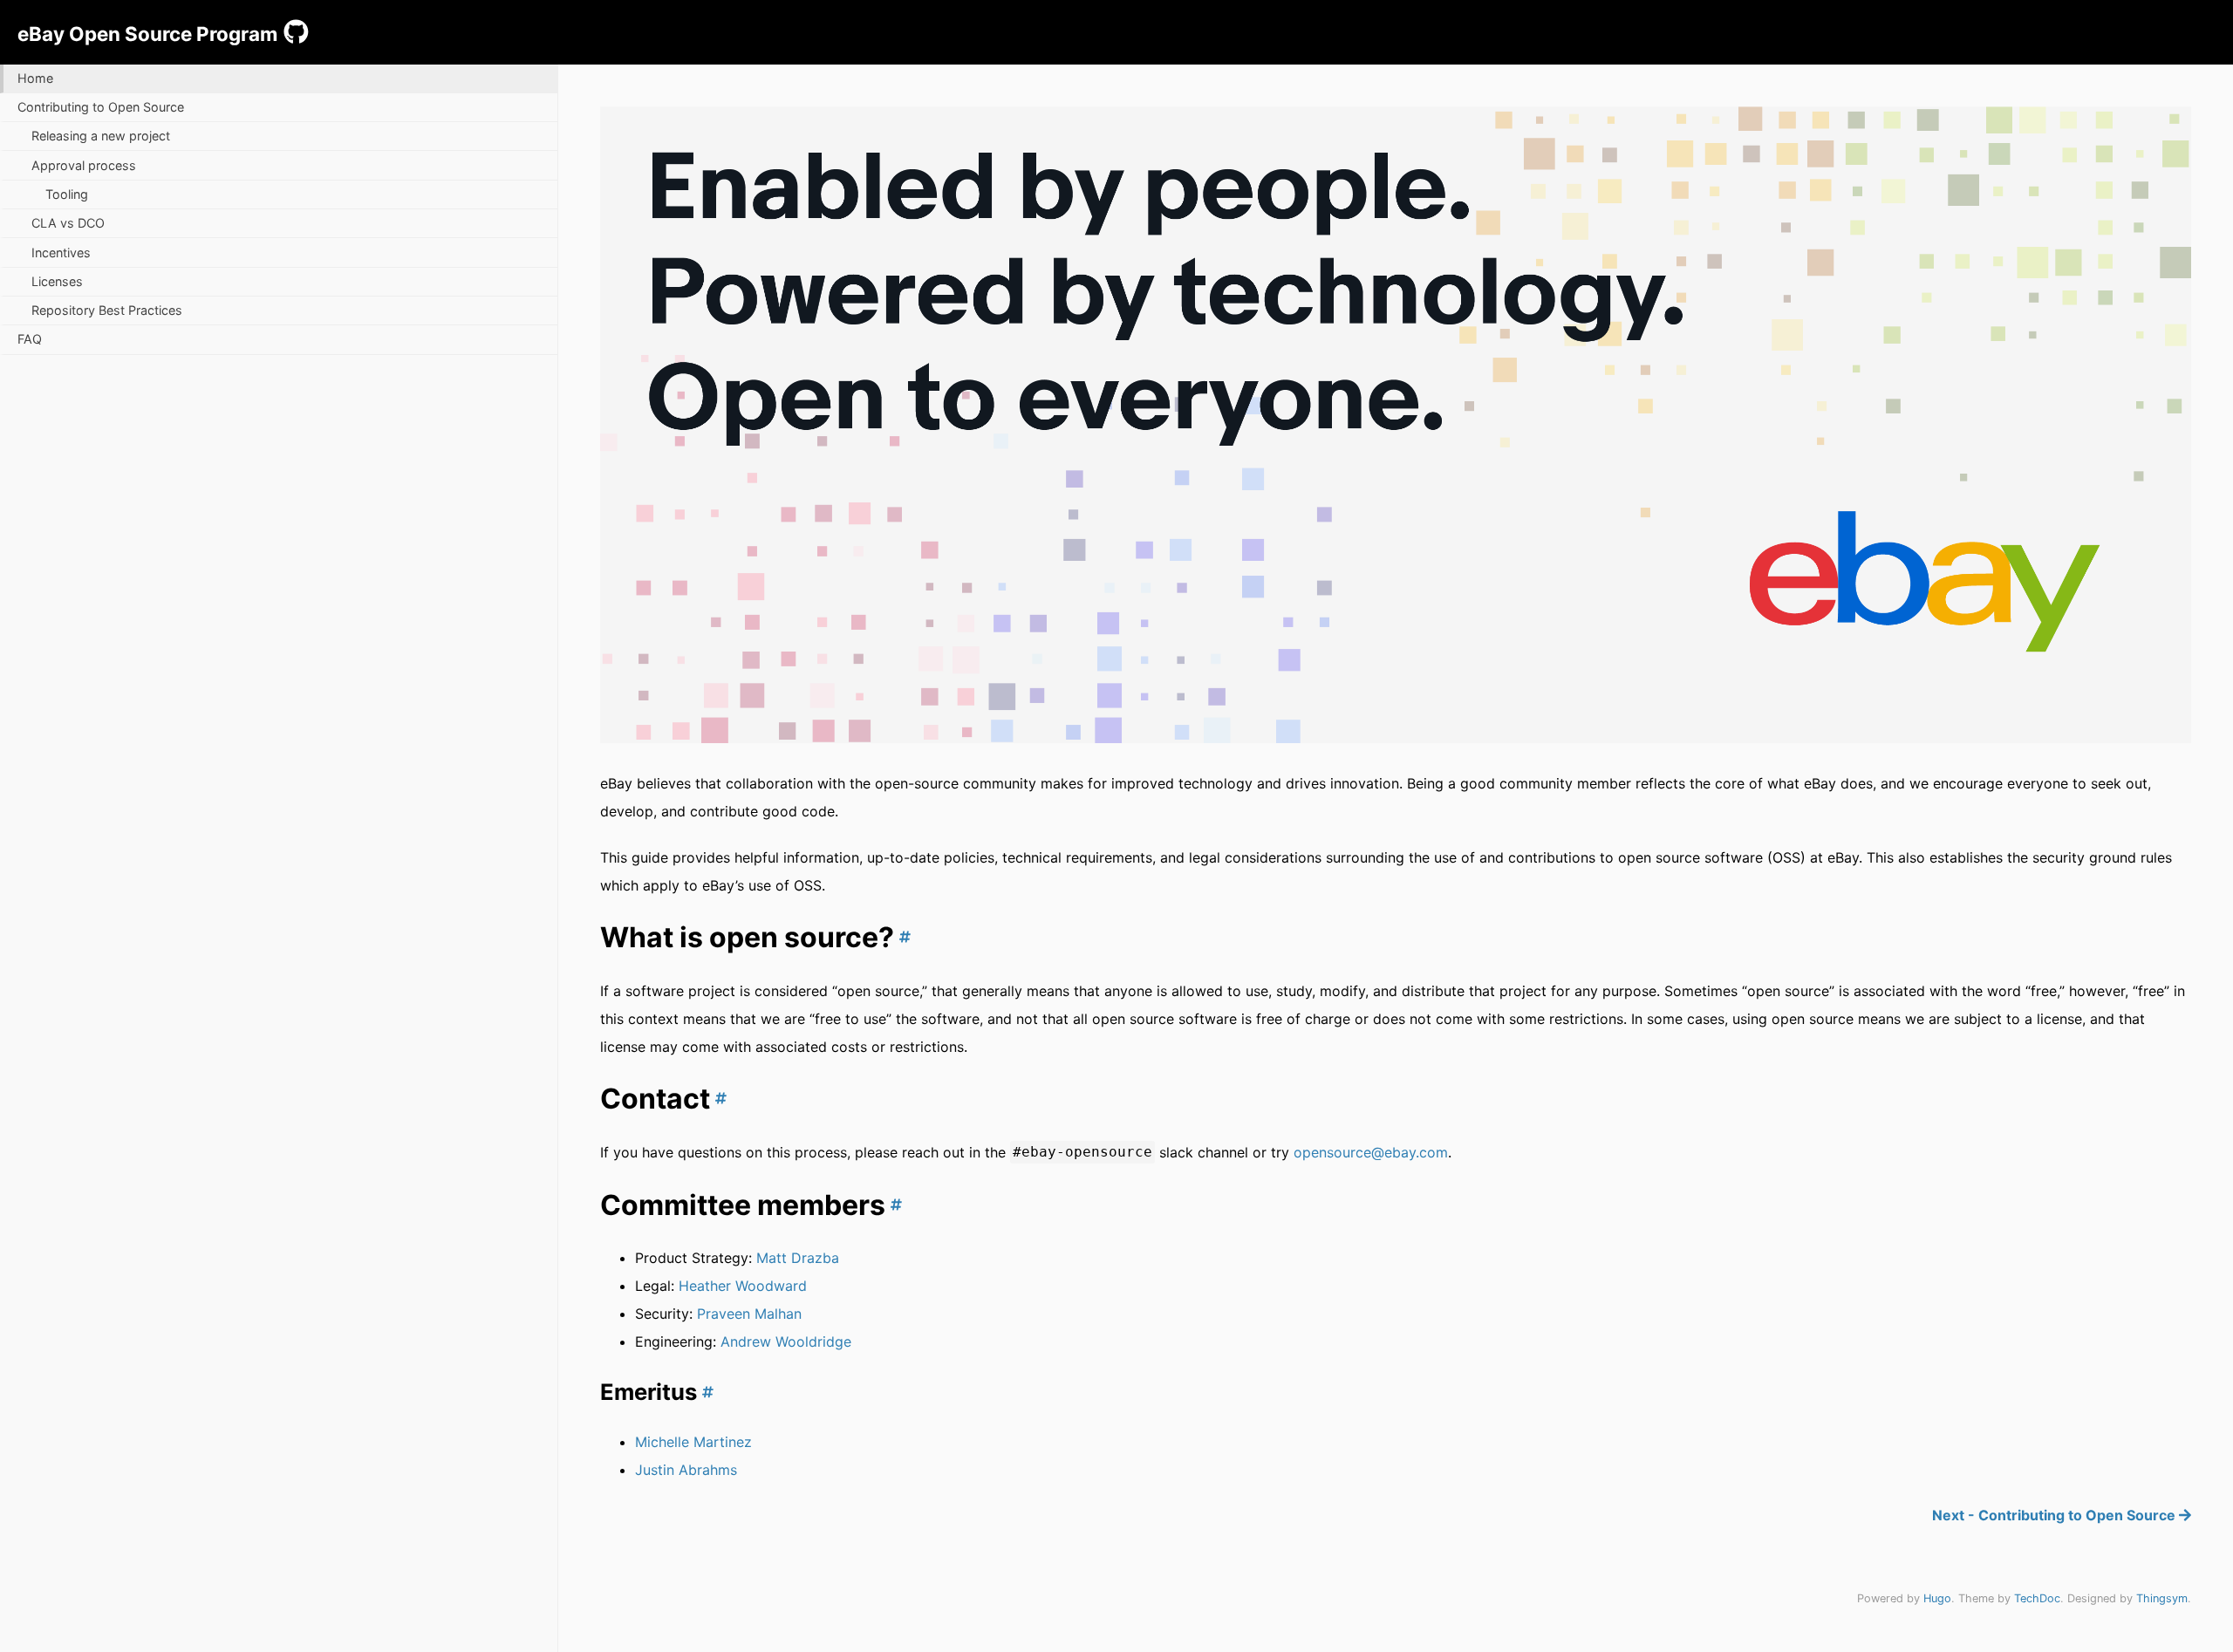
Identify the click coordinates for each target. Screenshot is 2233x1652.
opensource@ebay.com (1371, 1152)
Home (35, 78)
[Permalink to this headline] (902, 937)
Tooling (67, 194)
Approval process (84, 165)
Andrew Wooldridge (786, 1341)
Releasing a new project (101, 136)
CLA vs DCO (68, 223)
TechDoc (2037, 1598)
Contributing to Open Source (101, 107)
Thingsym (2162, 1598)
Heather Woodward (743, 1286)
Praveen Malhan (749, 1314)
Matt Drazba (798, 1258)
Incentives (61, 253)
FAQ (30, 339)
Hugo (1937, 1598)
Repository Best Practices (107, 310)
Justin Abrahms (686, 1470)
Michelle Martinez (693, 1442)
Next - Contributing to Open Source (2055, 1515)
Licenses (57, 281)
